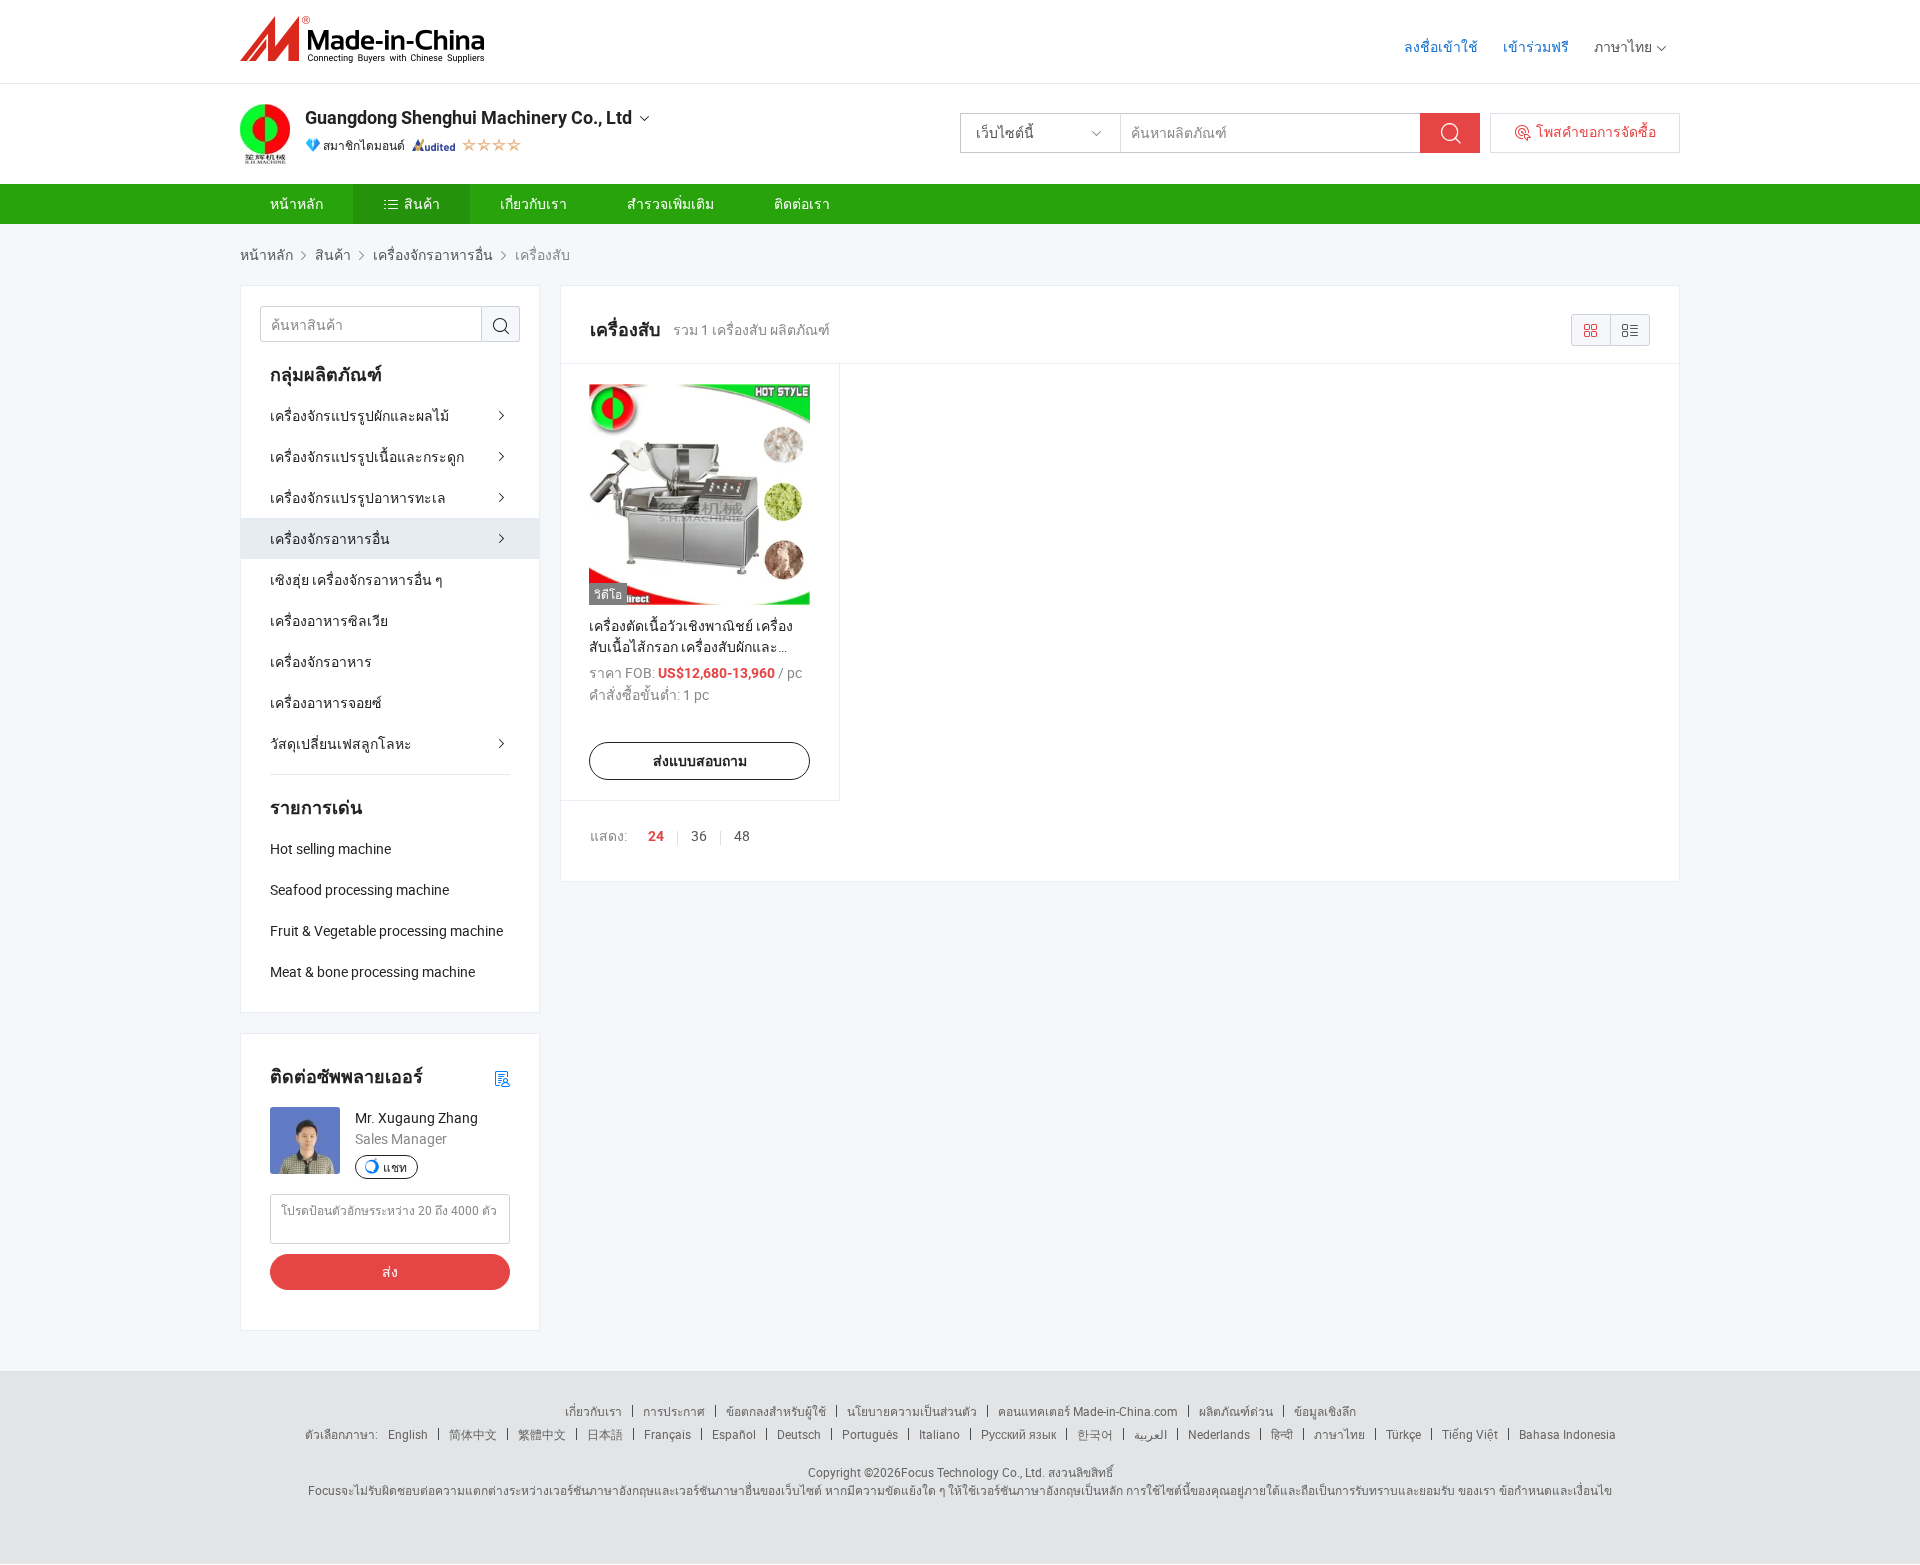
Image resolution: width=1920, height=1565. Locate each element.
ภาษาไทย (1339, 1434)
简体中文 (473, 1434)
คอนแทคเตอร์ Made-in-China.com (1088, 1411)
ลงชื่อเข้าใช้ (1441, 46)
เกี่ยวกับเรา (533, 203)
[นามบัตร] (502, 1077)
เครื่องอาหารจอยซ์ (326, 702)
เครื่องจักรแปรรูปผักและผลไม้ (359, 415)
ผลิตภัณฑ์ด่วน (1236, 1411)
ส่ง (390, 1271)
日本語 (605, 1434)
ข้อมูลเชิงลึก (1325, 1411)
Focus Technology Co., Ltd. (973, 1472)
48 (742, 835)
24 (656, 836)
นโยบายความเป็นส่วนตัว (912, 1411)
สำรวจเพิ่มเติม (670, 203)
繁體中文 (542, 1434)
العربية (1150, 1434)
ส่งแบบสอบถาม (700, 761)
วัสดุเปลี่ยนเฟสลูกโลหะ (341, 743)
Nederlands (1219, 1434)
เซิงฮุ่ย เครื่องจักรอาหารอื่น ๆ (356, 579)
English (408, 1434)
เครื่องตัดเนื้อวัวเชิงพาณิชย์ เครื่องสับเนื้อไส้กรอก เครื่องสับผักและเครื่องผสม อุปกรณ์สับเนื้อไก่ (691, 646)
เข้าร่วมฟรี (1536, 46)
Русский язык (1018, 1434)
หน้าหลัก (296, 203)
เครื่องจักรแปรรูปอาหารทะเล (358, 497)
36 (699, 835)
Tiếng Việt (1470, 1434)
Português (870, 1434)
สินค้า (422, 203)
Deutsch (799, 1434)
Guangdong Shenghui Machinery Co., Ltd (468, 117)
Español (734, 1434)
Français (667, 1434)
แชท (395, 1167)
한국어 (1095, 1434)
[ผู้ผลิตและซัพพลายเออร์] (368, 39)
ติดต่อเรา (802, 203)
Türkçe (1403, 1434)
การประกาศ (674, 1411)
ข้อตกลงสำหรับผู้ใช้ (776, 1411)
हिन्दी (1282, 1434)
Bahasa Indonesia (1567, 1434)
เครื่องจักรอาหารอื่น (330, 538)
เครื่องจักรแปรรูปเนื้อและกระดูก (367, 456)
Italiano (939, 1434)
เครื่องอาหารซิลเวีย (329, 620)
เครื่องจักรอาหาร (321, 661)
